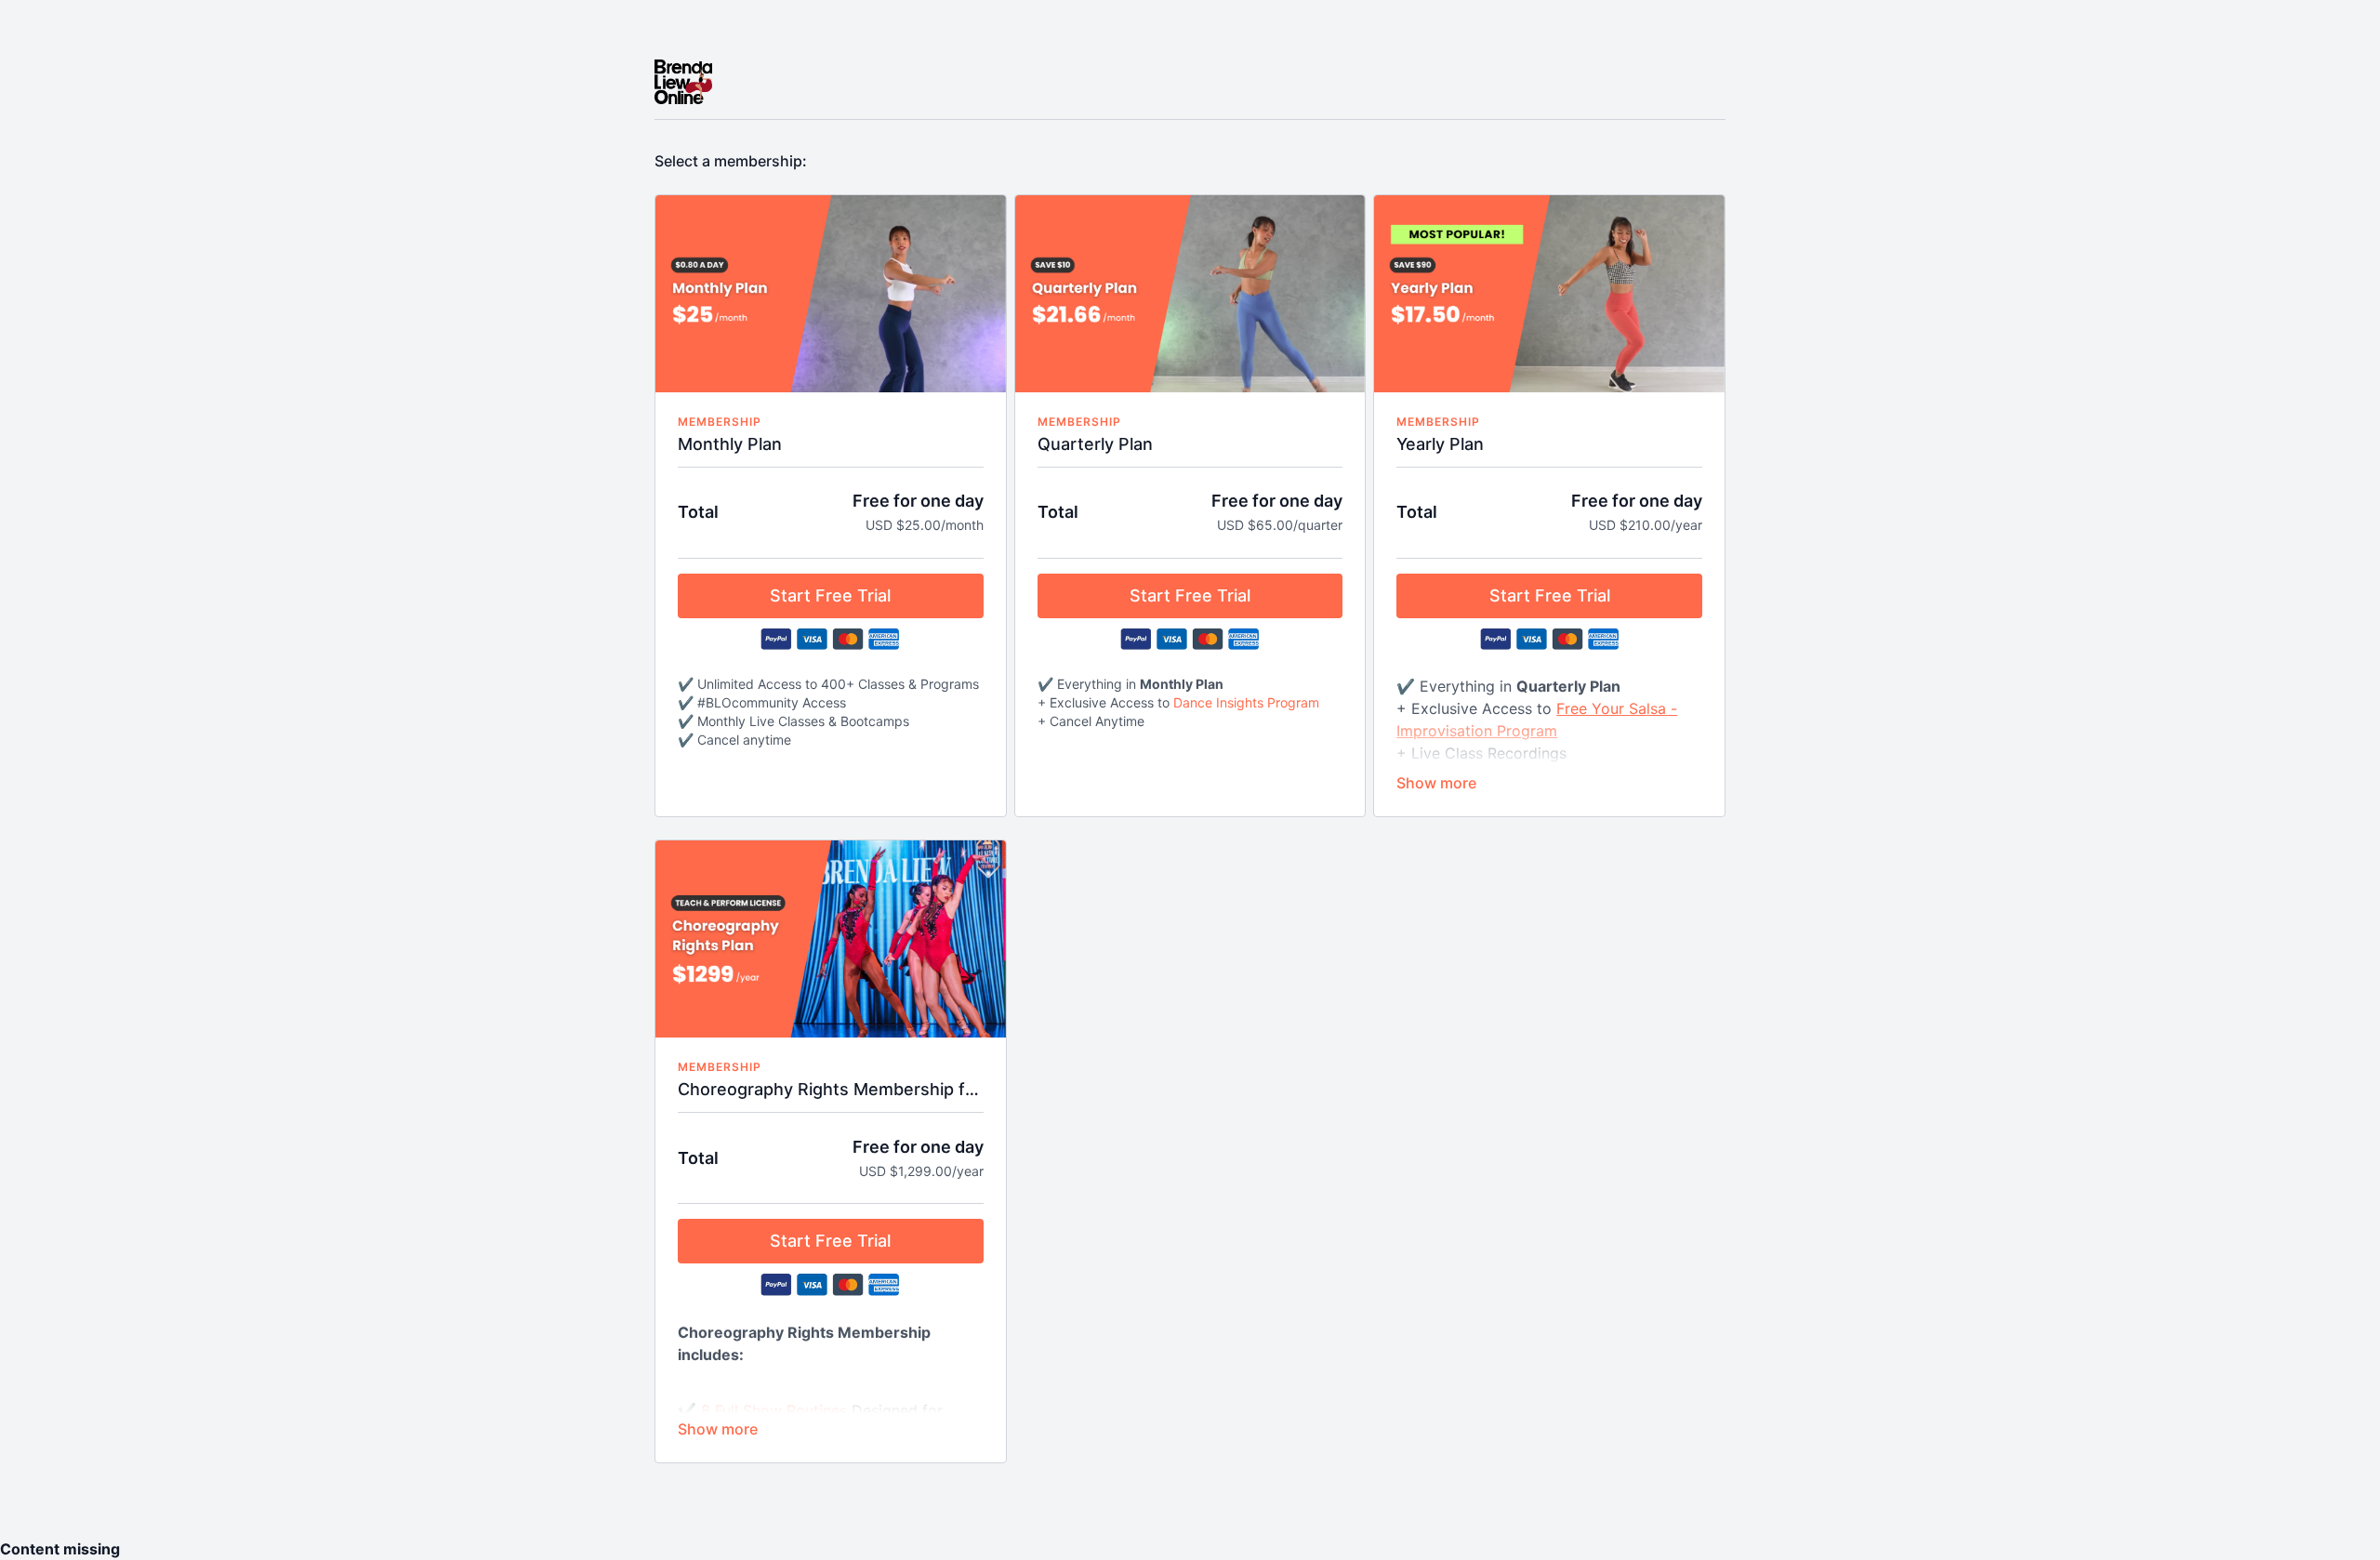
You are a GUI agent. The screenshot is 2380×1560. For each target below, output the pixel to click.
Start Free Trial (830, 595)
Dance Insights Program (1246, 702)
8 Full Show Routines (774, 1410)
